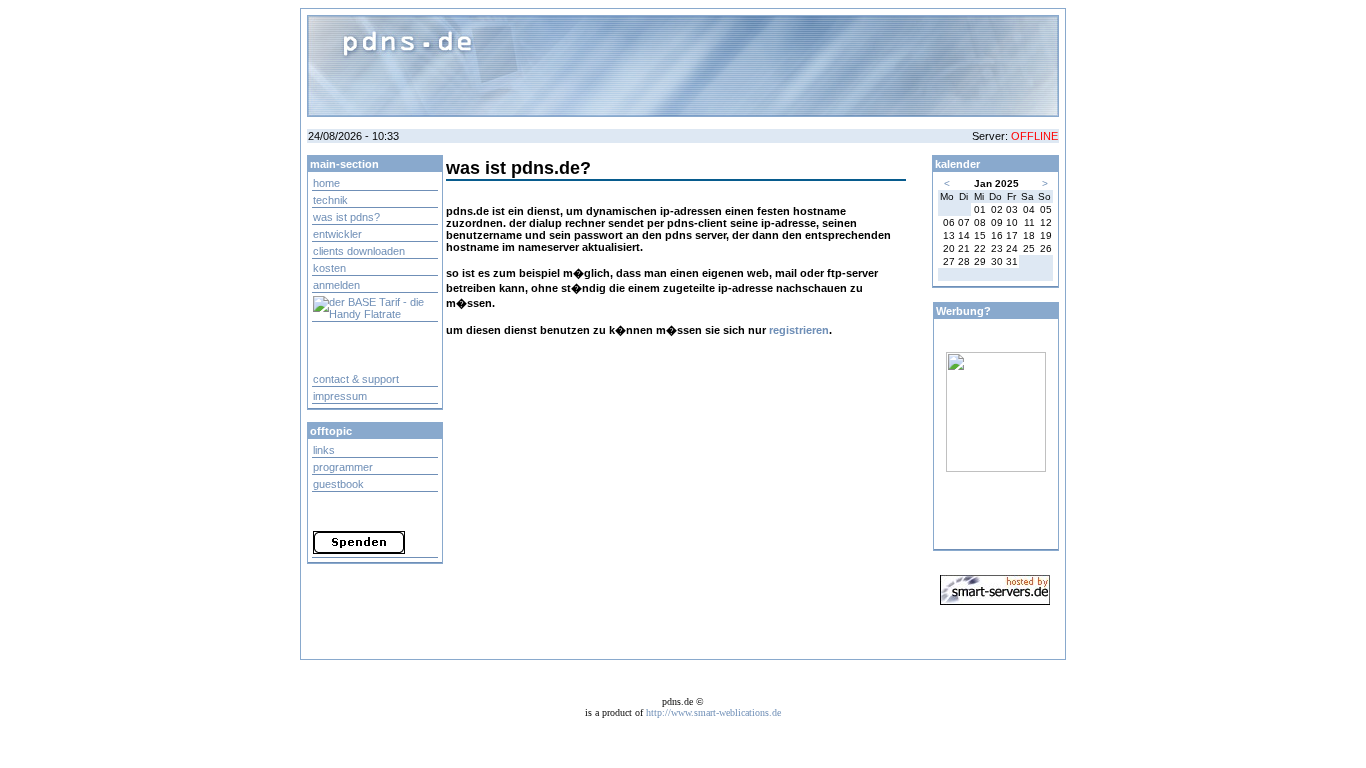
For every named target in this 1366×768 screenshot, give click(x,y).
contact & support (356, 379)
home (326, 183)
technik (330, 200)
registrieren (799, 330)
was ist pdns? (346, 217)
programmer (343, 467)
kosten (329, 268)
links (324, 450)
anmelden (336, 285)
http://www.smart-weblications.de (713, 712)
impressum (340, 396)
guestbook (338, 484)
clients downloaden (359, 251)
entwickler (337, 234)
